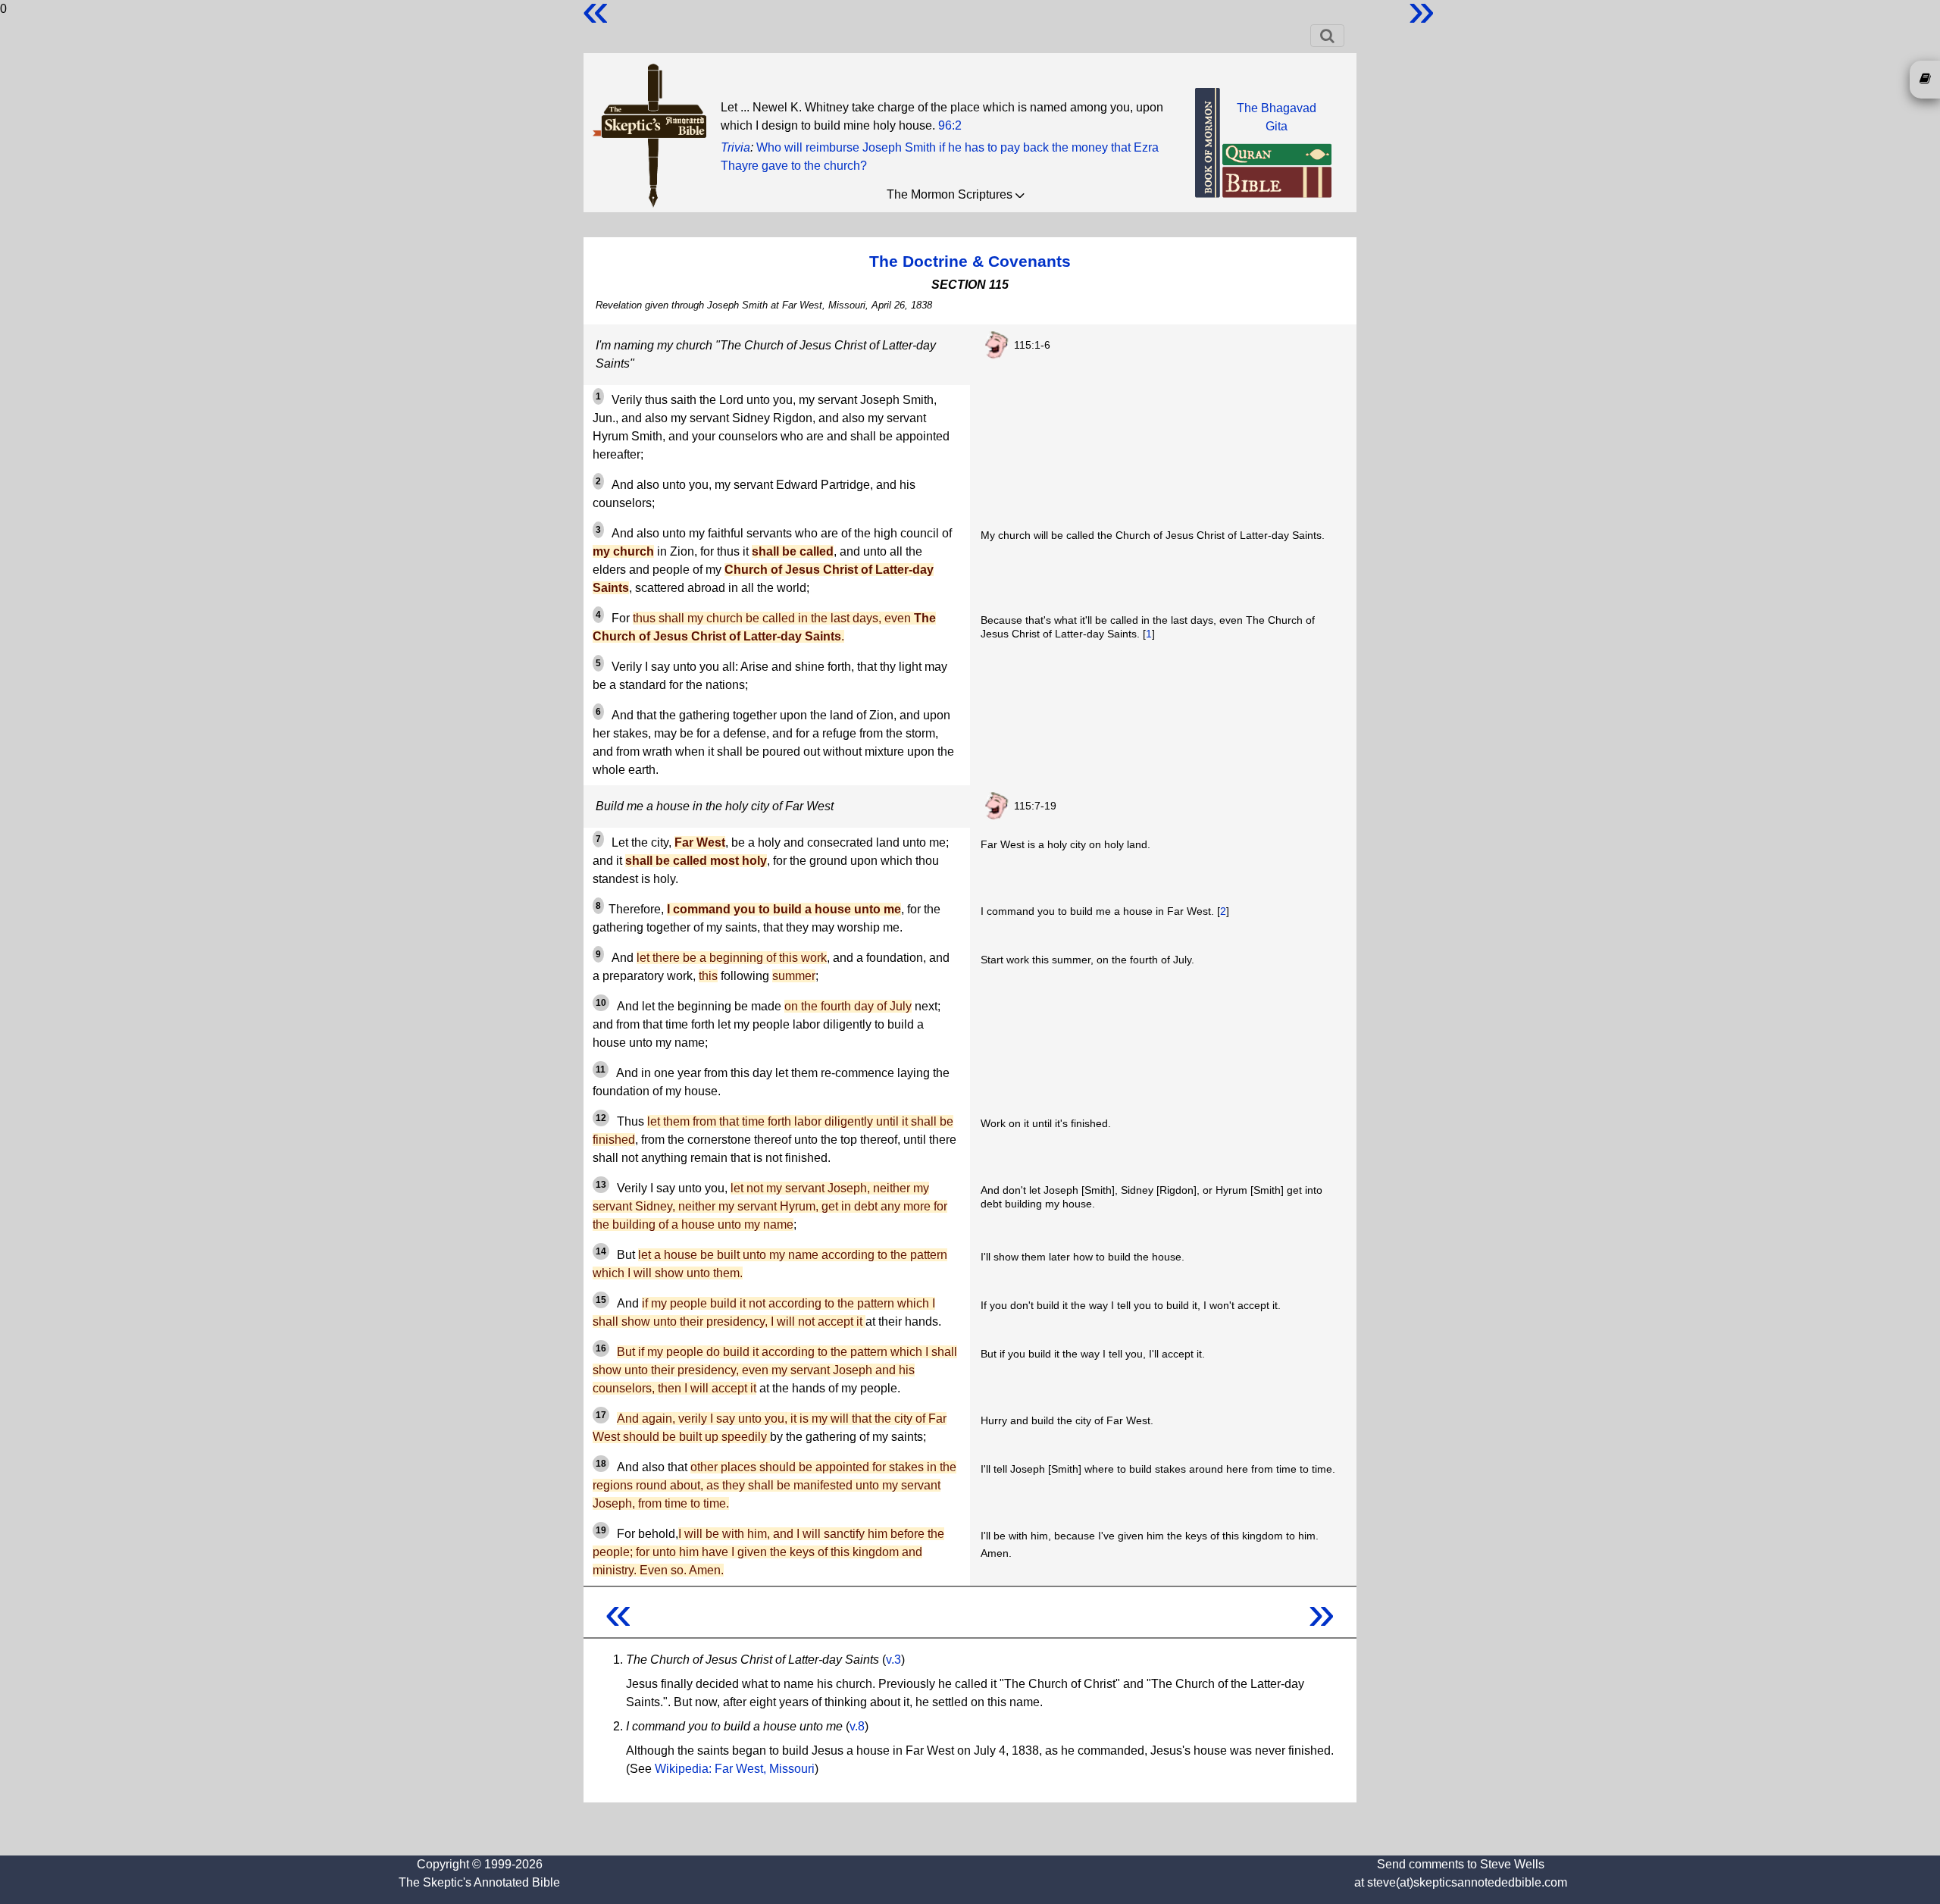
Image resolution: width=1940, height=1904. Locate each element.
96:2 (950, 125)
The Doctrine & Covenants (970, 261)
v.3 (893, 1660)
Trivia (735, 147)
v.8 (857, 1726)
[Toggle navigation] (1327, 36)
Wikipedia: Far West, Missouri (735, 1769)
